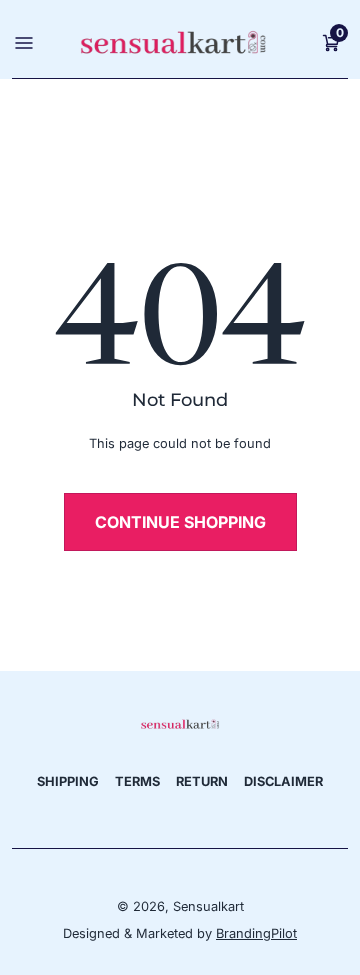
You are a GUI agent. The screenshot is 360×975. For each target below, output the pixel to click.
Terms (137, 781)
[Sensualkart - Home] (173, 42)
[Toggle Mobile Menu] (21, 41)
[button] (331, 42)
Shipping (68, 781)
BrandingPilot (256, 933)
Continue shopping (180, 522)
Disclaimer (283, 781)
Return (202, 781)
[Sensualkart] (179, 722)
